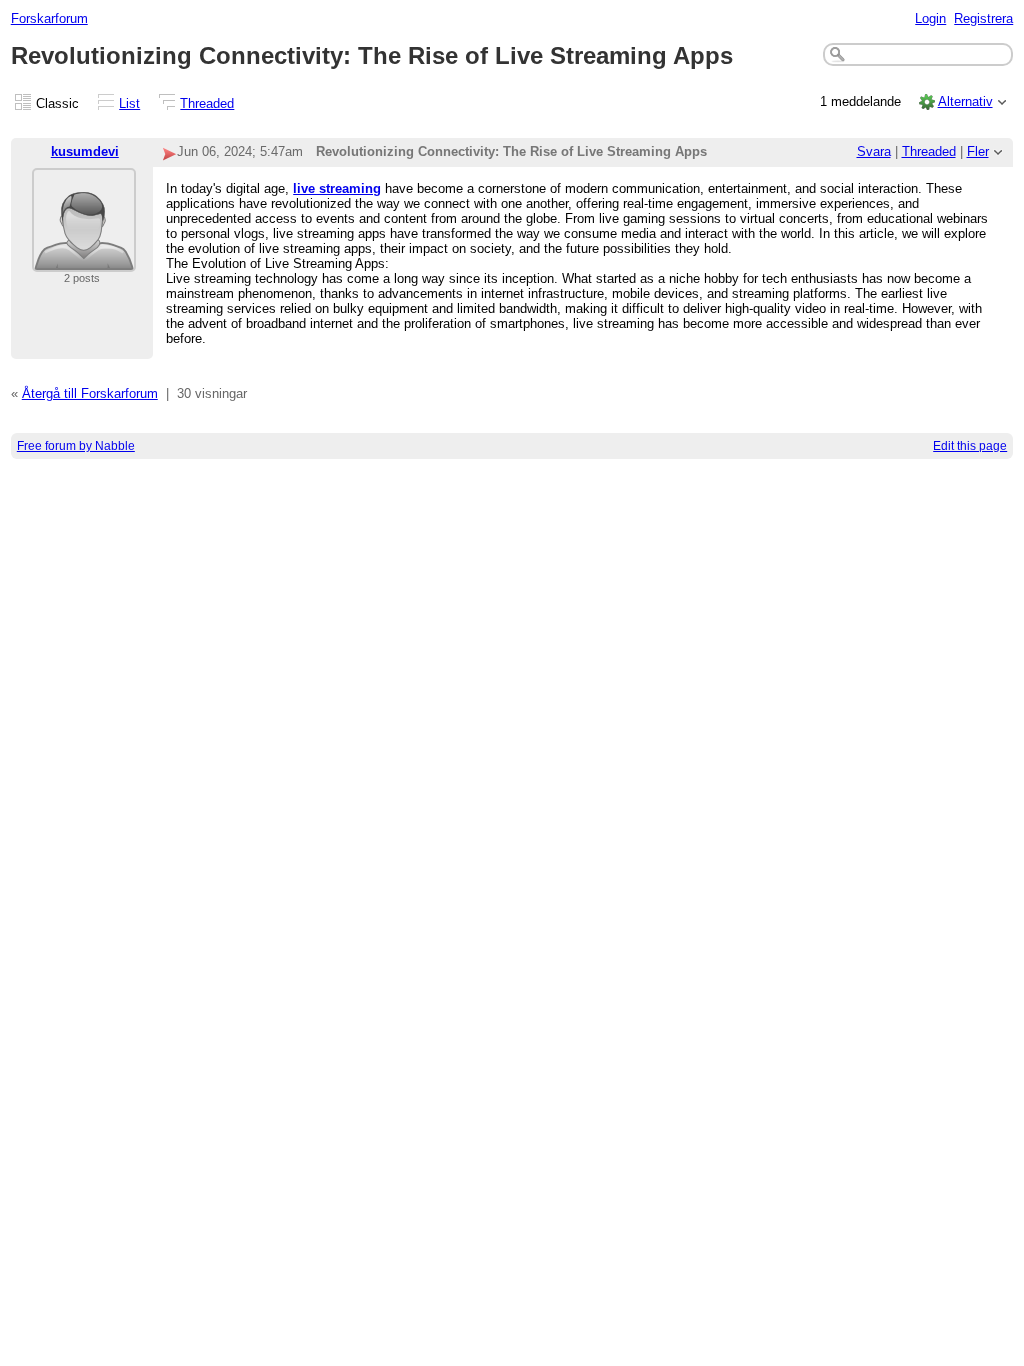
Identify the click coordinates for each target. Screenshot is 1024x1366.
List (129, 103)
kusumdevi (85, 151)
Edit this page (970, 446)
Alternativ (965, 101)
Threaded (207, 103)
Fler (978, 151)
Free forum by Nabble (76, 446)
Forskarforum (49, 18)
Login (930, 18)
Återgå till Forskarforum (90, 393)
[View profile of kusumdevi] (84, 259)
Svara (874, 151)
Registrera (983, 18)
